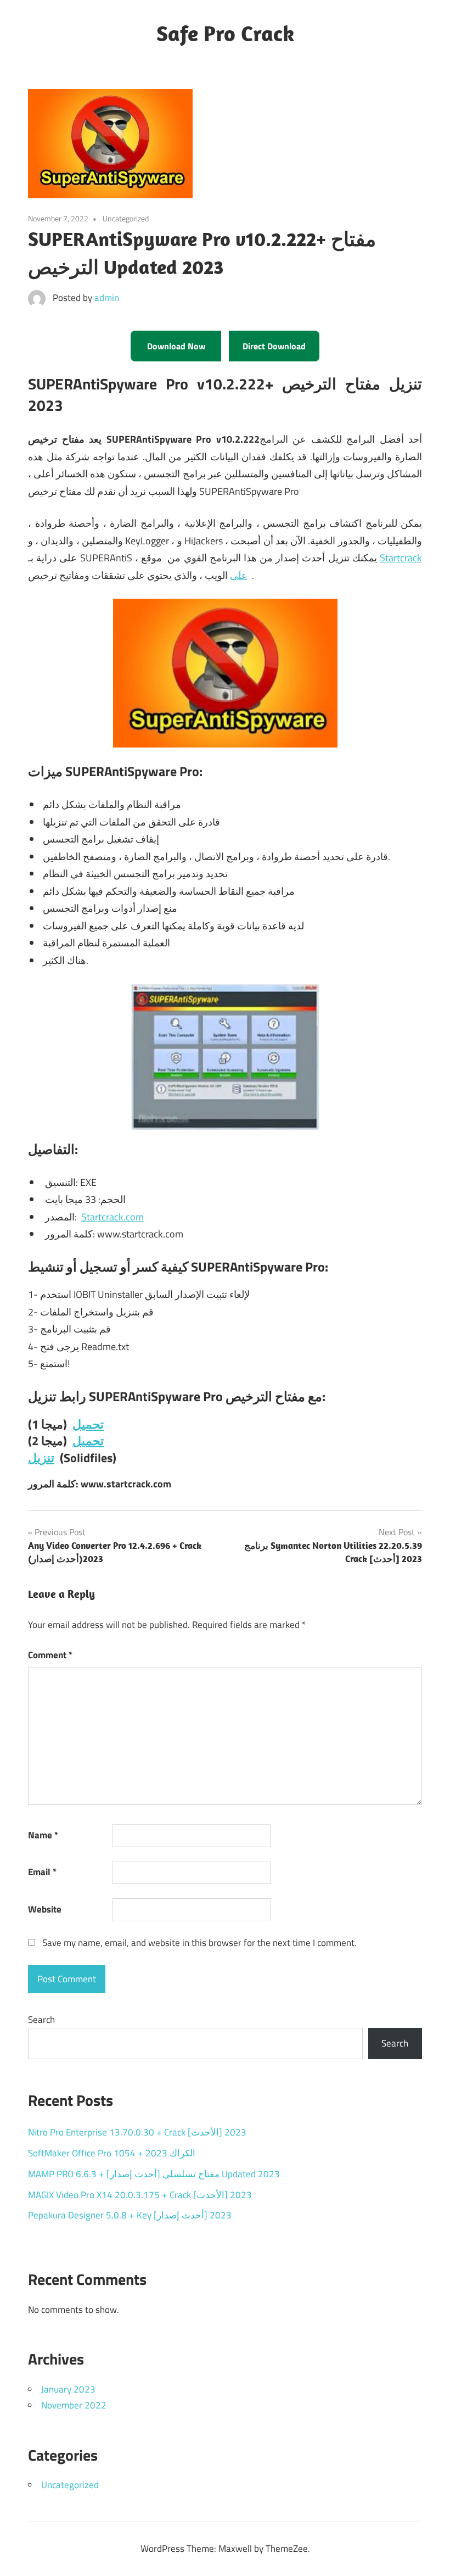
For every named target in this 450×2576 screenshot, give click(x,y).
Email (42, 1872)
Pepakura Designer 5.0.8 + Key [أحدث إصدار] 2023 (130, 2215)
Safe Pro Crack (225, 33)
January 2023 (68, 2389)
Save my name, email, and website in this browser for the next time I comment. (199, 1943)
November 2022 (74, 2405)
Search (41, 2020)
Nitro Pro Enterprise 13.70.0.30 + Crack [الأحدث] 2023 (137, 2132)
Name (43, 1835)
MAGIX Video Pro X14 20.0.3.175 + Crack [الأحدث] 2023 (140, 2195)
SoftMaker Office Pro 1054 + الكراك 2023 (112, 2153)
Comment (50, 1655)
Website (45, 1909)
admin (107, 298)
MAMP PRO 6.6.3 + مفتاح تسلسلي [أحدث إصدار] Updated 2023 (154, 2174)
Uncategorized (70, 2485)
